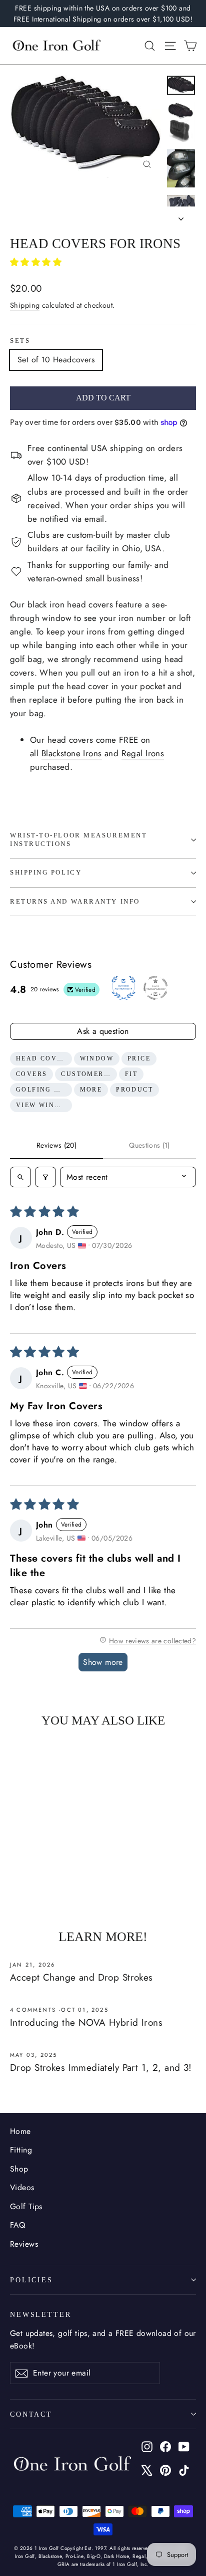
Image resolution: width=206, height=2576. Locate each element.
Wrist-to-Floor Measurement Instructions (78, 840)
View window (44, 1105)
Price (139, 1058)
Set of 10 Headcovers (56, 360)
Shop (19, 2169)
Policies (31, 2280)
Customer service (89, 1074)
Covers (31, 1074)
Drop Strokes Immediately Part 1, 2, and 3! (101, 2068)
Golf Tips (26, 2206)
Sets (20, 341)
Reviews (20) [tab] (56, 1145)
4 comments (34, 2010)
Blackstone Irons (72, 753)
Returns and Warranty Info (75, 902)
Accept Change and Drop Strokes (81, 1977)
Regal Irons (143, 753)
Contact (31, 2414)
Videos (22, 2187)
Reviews (24, 2244)
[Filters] (45, 1177)
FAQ (17, 2225)
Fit (131, 1074)
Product (134, 1090)
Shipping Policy (46, 873)
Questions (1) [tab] (149, 1145)
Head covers (44, 1058)
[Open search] (20, 1177)
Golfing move (44, 1090)
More (91, 1090)
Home (20, 2131)
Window (97, 1058)
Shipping (25, 305)
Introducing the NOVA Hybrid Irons (86, 2022)
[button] (36, 262)
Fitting (21, 2150)
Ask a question (103, 1031)
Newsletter (41, 2314)
